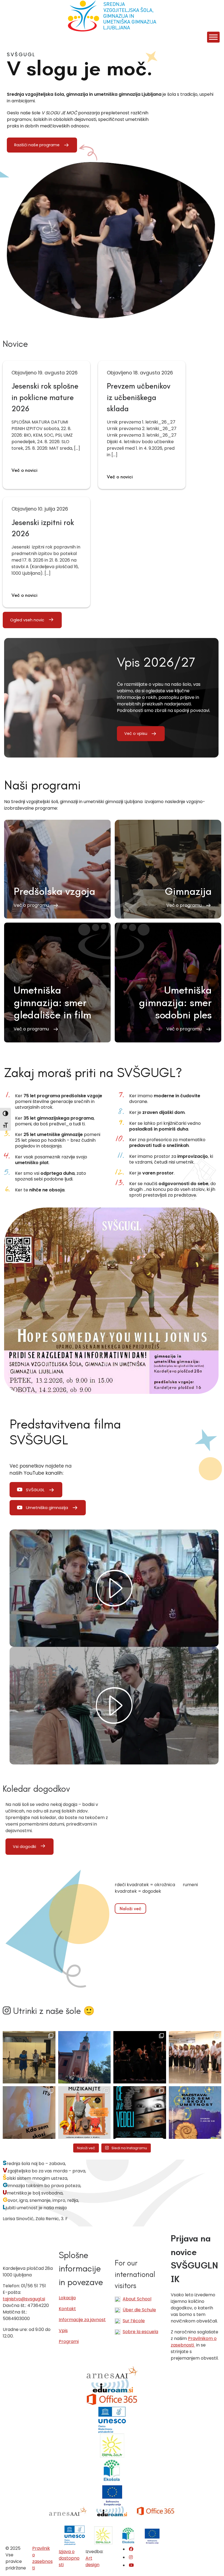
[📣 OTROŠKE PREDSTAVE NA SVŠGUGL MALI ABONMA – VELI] (85, 2113)
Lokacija (67, 2298)
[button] (57, 869)
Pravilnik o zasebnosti (42, 2558)
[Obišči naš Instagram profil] (131, 2557)
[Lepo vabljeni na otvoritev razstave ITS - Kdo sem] (195, 2113)
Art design (92, 2561)
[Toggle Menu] (213, 37)
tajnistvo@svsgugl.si (24, 2299)
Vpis (63, 2331)
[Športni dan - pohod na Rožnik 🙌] (85, 2057)
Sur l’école (134, 2321)
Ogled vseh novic (27, 620)
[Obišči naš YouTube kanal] (131, 2565)
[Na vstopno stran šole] (112, 16)
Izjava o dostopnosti (69, 2558)
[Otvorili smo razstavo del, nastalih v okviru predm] (29, 2113)
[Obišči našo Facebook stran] (131, 2549)
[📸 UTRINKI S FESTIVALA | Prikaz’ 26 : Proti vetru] (140, 2057)
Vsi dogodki (24, 1847)
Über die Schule (139, 2310)
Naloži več (130, 1909)
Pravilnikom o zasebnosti (194, 2342)
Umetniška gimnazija (47, 1508)
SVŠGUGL (35, 1490)
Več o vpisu (136, 734)
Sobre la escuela (140, 2332)
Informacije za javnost (82, 2320)
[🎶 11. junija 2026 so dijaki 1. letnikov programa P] (195, 2057)
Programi (69, 2341)
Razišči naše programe (37, 145)
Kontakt (67, 2309)
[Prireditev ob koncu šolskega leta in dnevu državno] (29, 2057)
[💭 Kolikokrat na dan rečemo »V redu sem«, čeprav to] (140, 2113)
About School (137, 2299)
